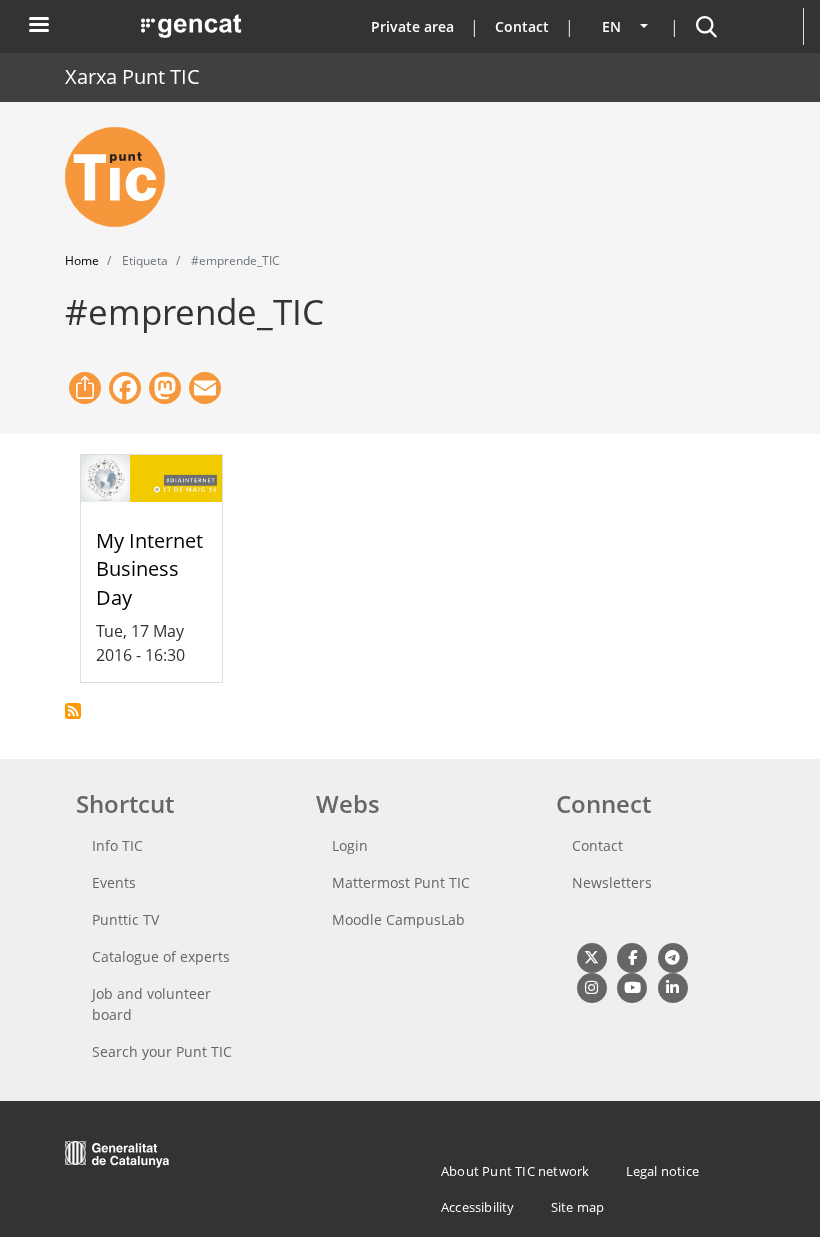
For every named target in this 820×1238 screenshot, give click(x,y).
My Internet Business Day (149, 569)
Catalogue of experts (161, 956)
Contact (522, 26)
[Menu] (38, 26)
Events (114, 882)
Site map (578, 1207)
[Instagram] (591, 986)
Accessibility (478, 1207)
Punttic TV (125, 919)
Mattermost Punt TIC (401, 882)
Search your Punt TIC (162, 1051)
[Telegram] (672, 956)
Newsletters (612, 882)
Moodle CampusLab (398, 919)
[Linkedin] (672, 986)
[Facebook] (631, 956)
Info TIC (117, 845)
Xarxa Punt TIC (132, 76)
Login (350, 845)
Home (82, 260)
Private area (412, 26)
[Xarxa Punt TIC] (123, 177)
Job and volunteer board (151, 1004)
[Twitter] (591, 956)
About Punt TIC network (515, 1171)
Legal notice (662, 1171)
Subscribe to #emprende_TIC (73, 711)
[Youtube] (631, 986)
